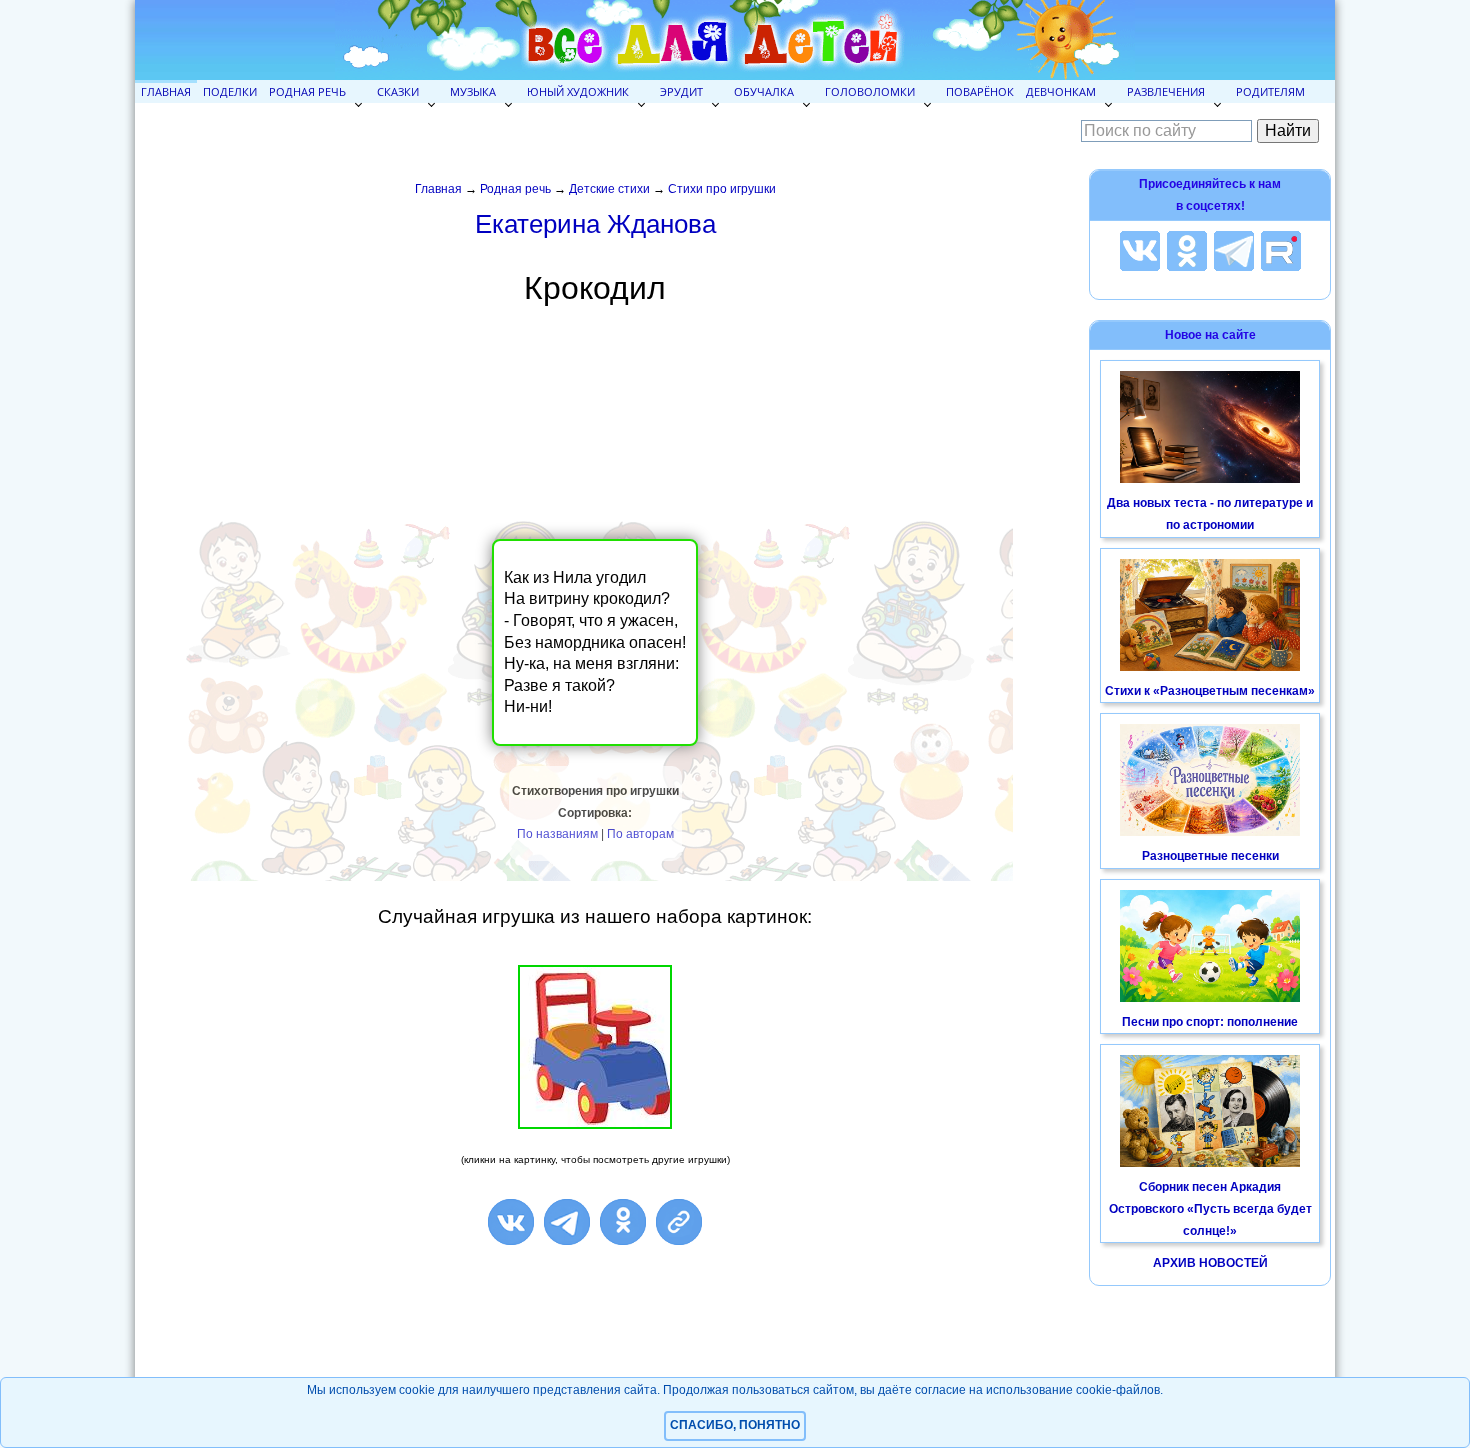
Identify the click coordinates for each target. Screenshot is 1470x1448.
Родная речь (307, 91)
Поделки (230, 91)
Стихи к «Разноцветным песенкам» (1210, 691)
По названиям (557, 834)
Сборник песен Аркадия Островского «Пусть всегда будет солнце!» (1210, 1208)
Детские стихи (609, 189)
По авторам (640, 834)
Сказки (398, 91)
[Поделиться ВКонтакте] (511, 1222)
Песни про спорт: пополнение (1210, 1022)
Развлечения (1166, 91)
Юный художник (578, 91)
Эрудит (681, 91)
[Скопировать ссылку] (679, 1222)
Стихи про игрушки (722, 189)
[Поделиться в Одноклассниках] (623, 1222)
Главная (166, 91)
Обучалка (764, 91)
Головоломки (870, 91)
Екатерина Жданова (595, 224)
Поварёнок (980, 91)
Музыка (473, 91)
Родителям (1270, 91)
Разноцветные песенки (1210, 856)
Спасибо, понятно (735, 1425)
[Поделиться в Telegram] (567, 1222)
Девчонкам (1061, 91)
